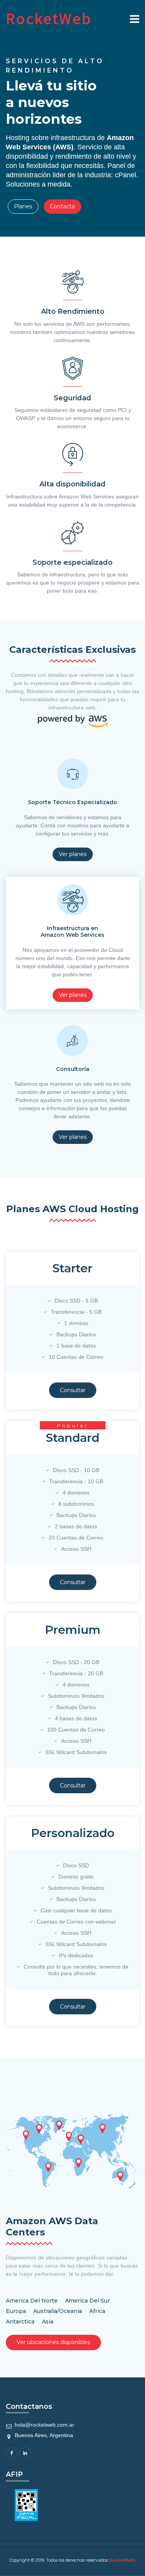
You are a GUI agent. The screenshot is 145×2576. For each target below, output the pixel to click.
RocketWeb (122, 2560)
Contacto (62, 206)
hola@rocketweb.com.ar (44, 2425)
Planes (23, 206)
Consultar (73, 1390)
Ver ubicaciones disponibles (53, 2342)
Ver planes (73, 854)
